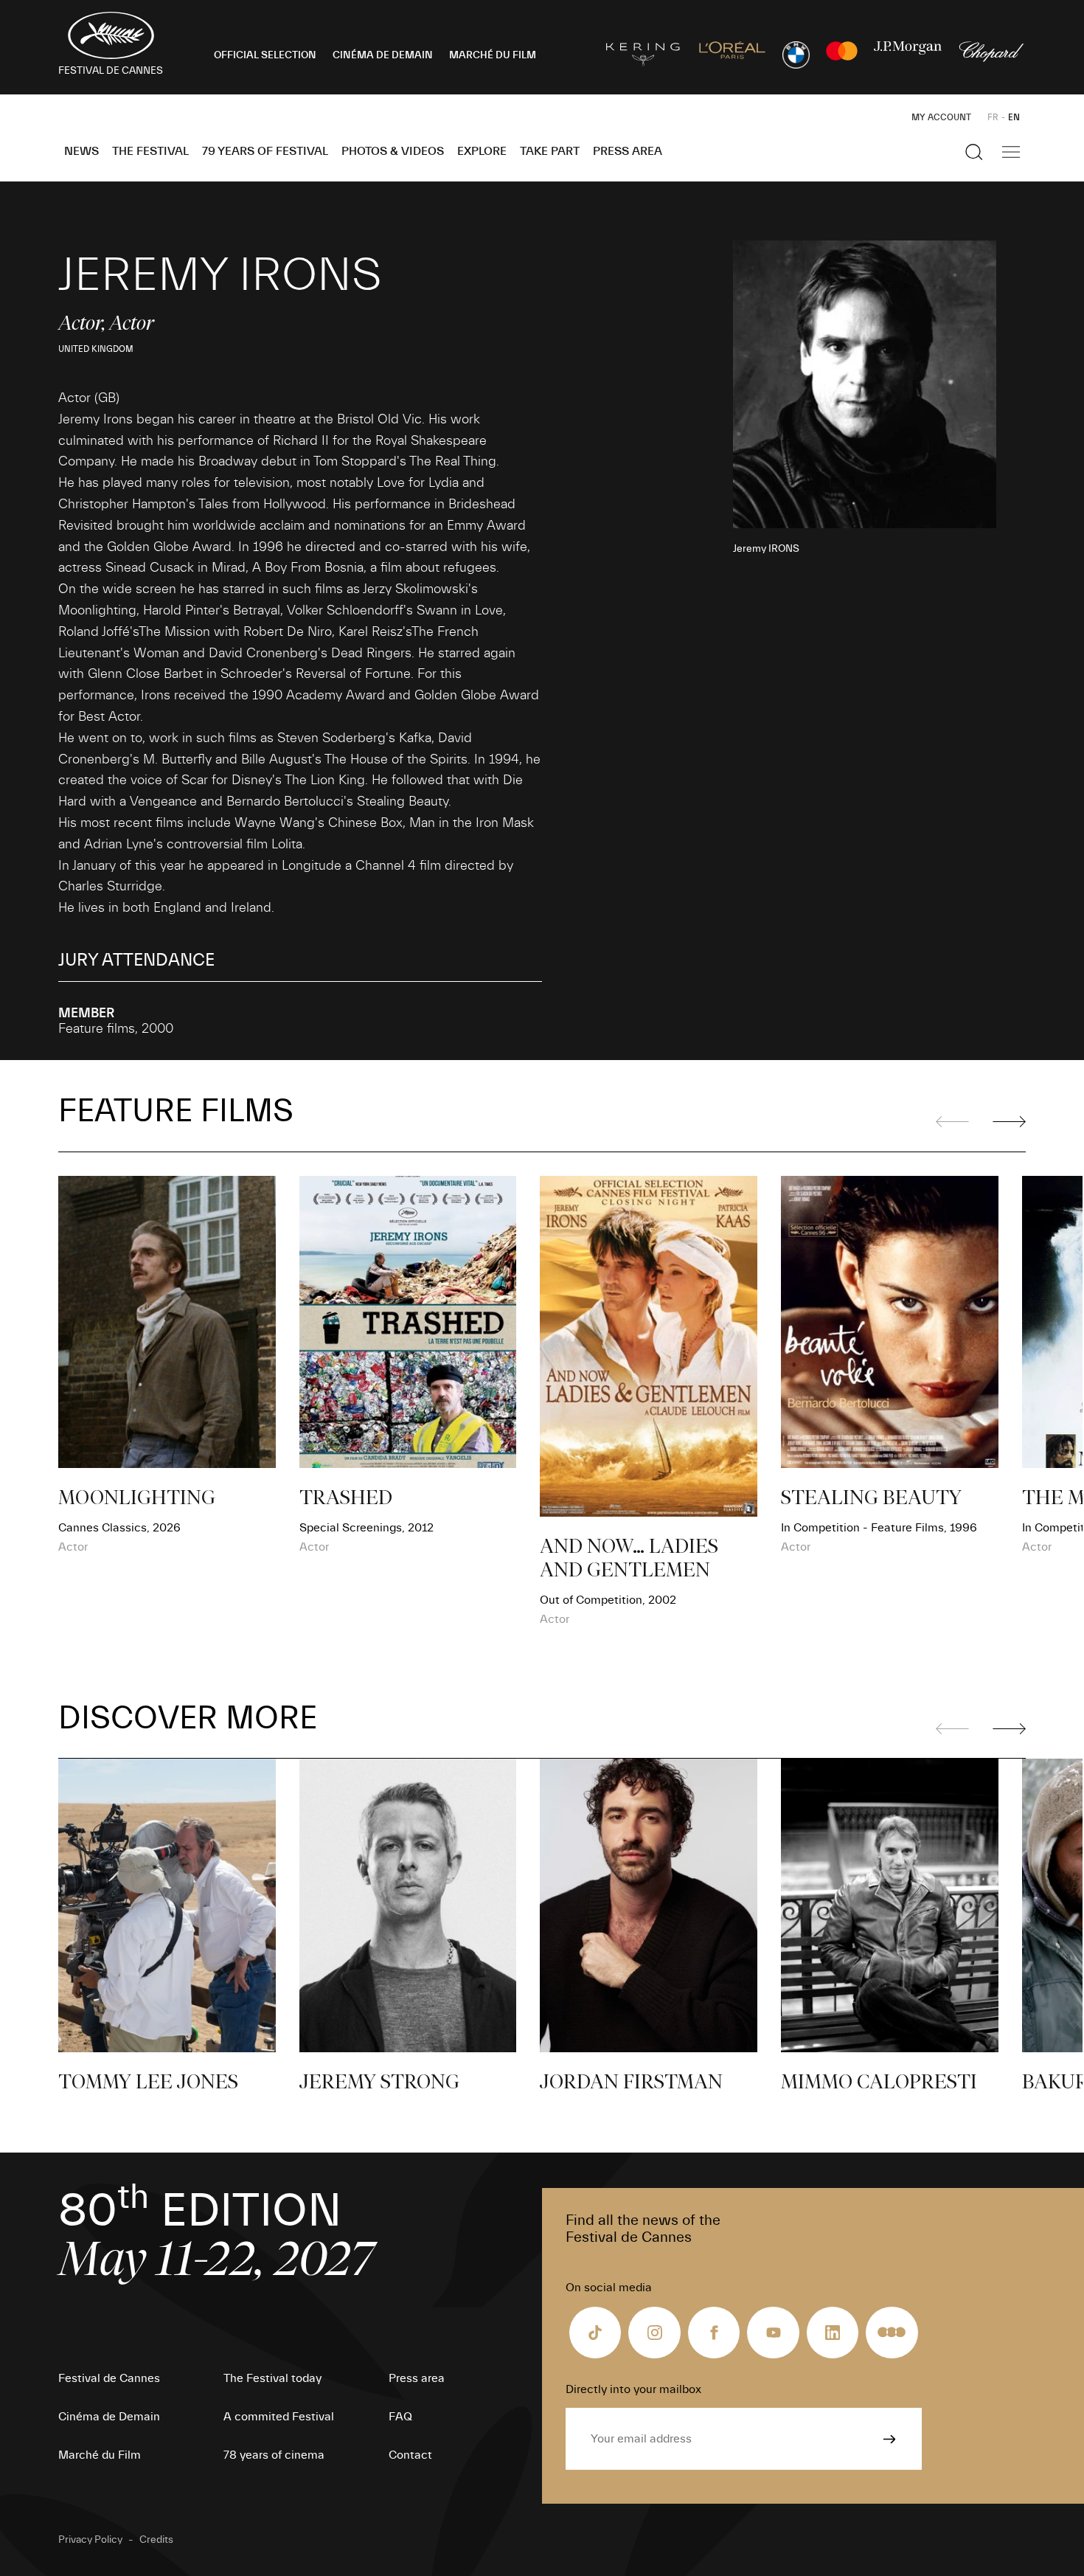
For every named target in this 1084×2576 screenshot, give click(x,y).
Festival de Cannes (109, 2378)
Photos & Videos (393, 151)
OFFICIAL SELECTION (265, 55)
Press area (628, 151)
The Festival (150, 151)
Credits (156, 2540)
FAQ (400, 2417)
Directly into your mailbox (633, 2389)
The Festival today (272, 2378)
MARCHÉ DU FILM (493, 55)
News (81, 151)
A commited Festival (279, 2417)
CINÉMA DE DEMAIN (383, 55)
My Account (941, 117)
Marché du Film (100, 2455)
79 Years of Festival (265, 151)
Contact (410, 2455)
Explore (482, 151)
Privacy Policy (90, 2540)
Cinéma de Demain (109, 2417)
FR (993, 117)
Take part (550, 151)
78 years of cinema (274, 2455)
